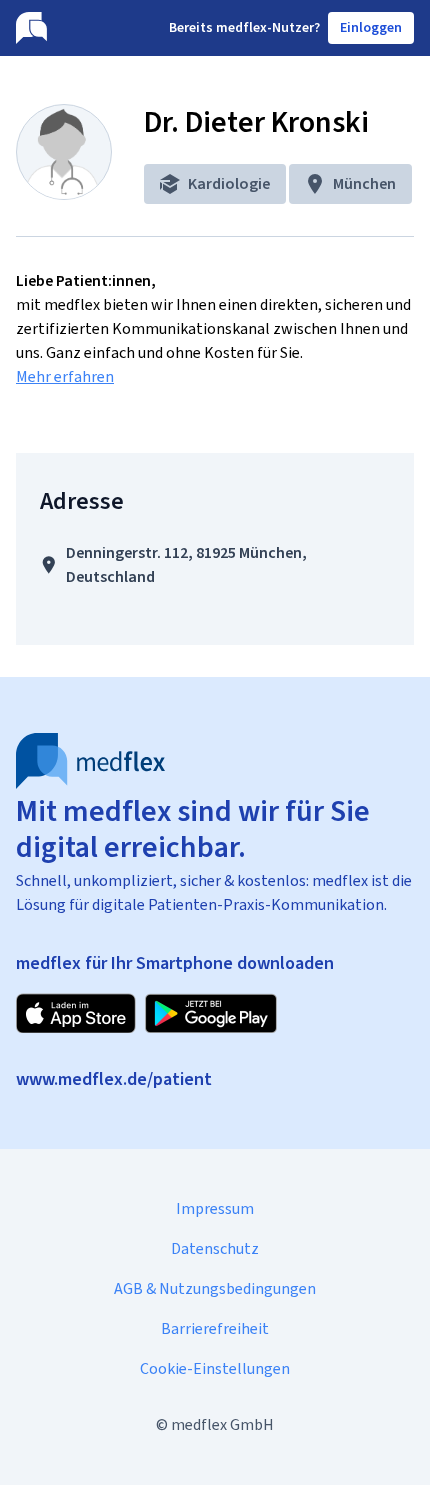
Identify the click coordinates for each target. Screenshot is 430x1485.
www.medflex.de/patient (114, 1079)
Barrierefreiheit (215, 1328)
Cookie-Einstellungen (215, 1368)
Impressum (215, 1208)
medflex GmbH (222, 1424)
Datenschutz (215, 1248)
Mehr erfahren (65, 376)
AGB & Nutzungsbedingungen (215, 1288)
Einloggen (371, 27)
